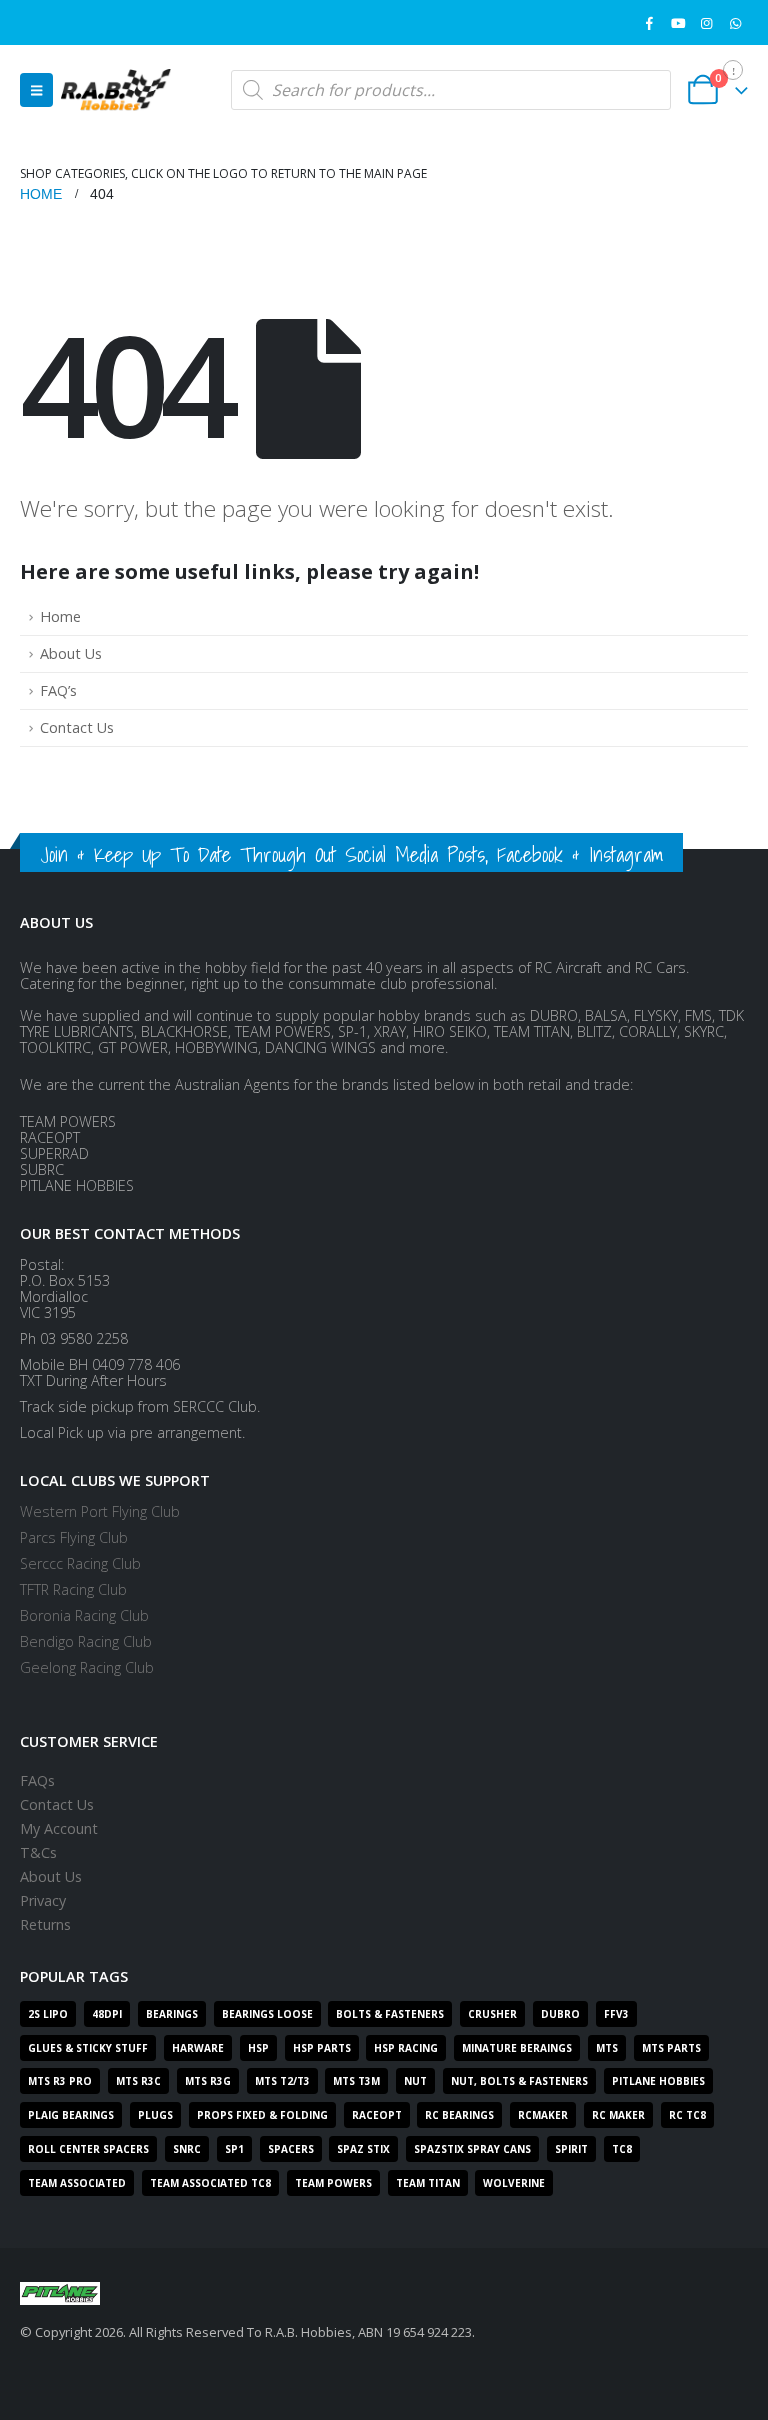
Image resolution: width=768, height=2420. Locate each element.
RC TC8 (687, 2115)
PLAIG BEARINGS (71, 2115)
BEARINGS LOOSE (267, 2014)
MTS (607, 2048)
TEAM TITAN (428, 2183)
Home (60, 616)
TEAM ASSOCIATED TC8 (210, 2183)
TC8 (622, 2149)
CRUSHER (492, 2014)
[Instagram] (707, 23)
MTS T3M (356, 2081)
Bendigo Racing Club (86, 1641)
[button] (36, 90)
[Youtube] (678, 23)
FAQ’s (58, 690)
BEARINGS (172, 2014)
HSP (258, 2048)
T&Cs (38, 1852)
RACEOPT (377, 2115)
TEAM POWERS (333, 2183)
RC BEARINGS (459, 2115)
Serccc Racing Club (80, 1563)
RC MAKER (618, 2115)
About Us (71, 653)
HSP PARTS (322, 2048)
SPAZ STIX (363, 2149)
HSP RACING (406, 2048)
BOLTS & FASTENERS (390, 2014)
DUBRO (560, 2014)
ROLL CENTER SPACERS (88, 2149)
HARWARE (198, 2048)
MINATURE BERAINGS (517, 2048)
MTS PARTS (671, 2048)
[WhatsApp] (735, 23)
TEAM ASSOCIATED (77, 2183)
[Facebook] (650, 23)
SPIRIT (571, 2149)
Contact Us (77, 727)
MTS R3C (138, 2081)
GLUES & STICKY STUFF (88, 2048)
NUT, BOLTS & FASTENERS (519, 2081)
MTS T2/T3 (282, 2081)
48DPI (107, 2014)
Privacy (43, 1900)
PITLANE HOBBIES (658, 2081)
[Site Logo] (116, 89)
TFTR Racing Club (73, 1589)
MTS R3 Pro (60, 2081)
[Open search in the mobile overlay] (451, 90)
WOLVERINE (514, 2183)
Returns (45, 1924)
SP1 (234, 2149)
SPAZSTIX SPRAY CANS (472, 2149)
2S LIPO (48, 2014)
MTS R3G (208, 2081)
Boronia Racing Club (84, 1615)
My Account (59, 1828)
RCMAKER (543, 2115)
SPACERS (291, 2149)
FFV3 (616, 2014)
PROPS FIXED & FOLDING (262, 2115)
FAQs (37, 1780)
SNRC (187, 2149)
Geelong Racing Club (87, 1667)
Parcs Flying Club (74, 1537)
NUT (415, 2081)
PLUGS (155, 2115)
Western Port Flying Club (100, 1511)
